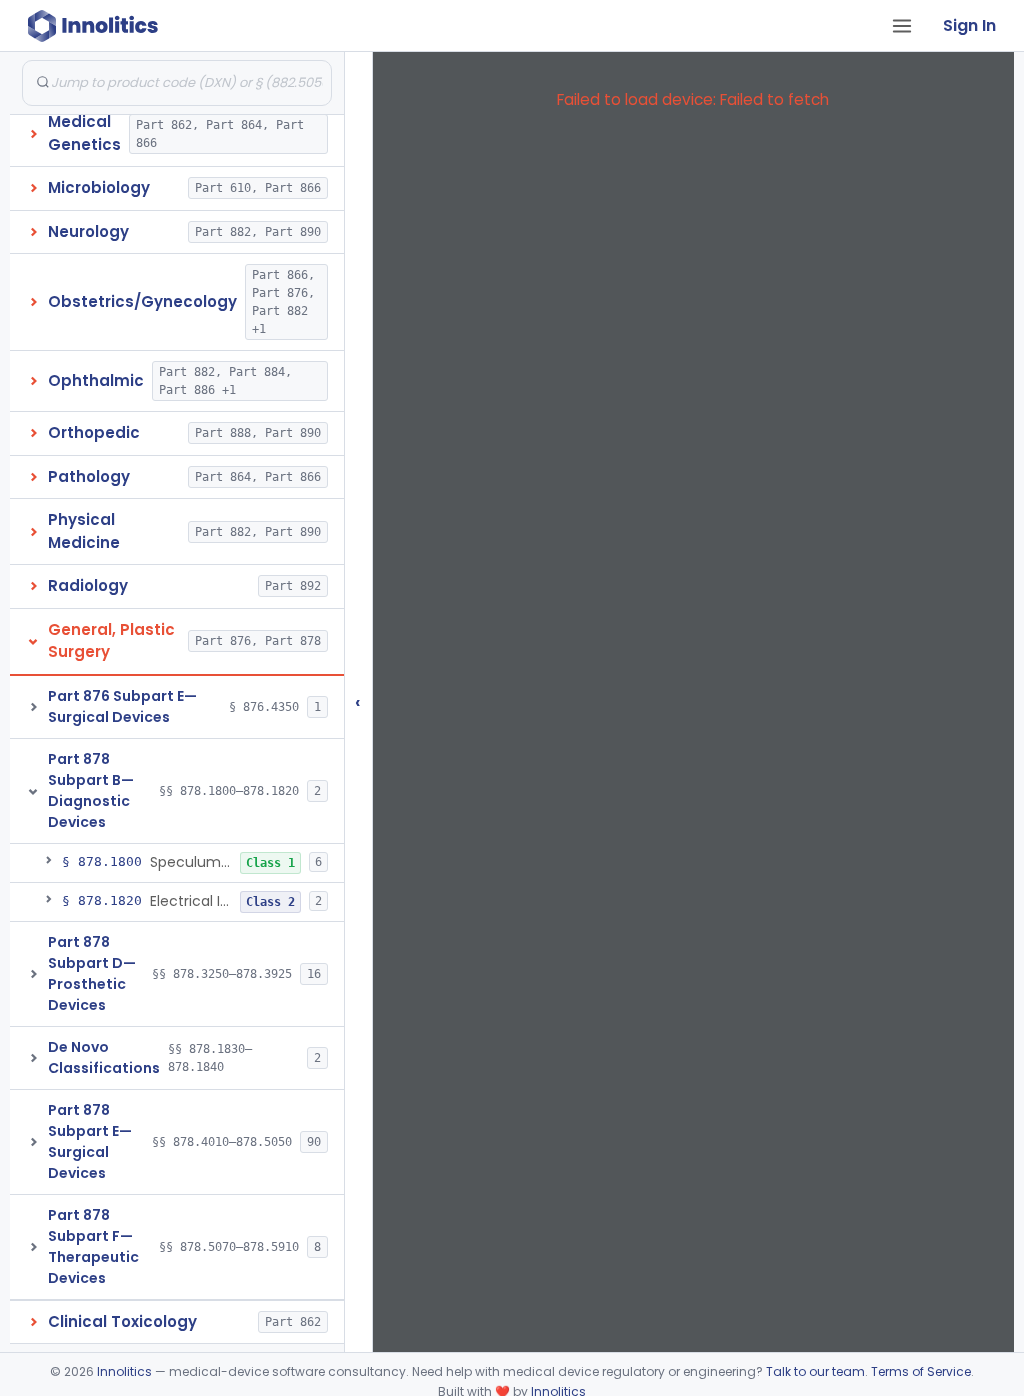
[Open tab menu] (902, 26)
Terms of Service (921, 1371)
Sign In (969, 25)
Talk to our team (815, 1371)
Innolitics (124, 1371)
